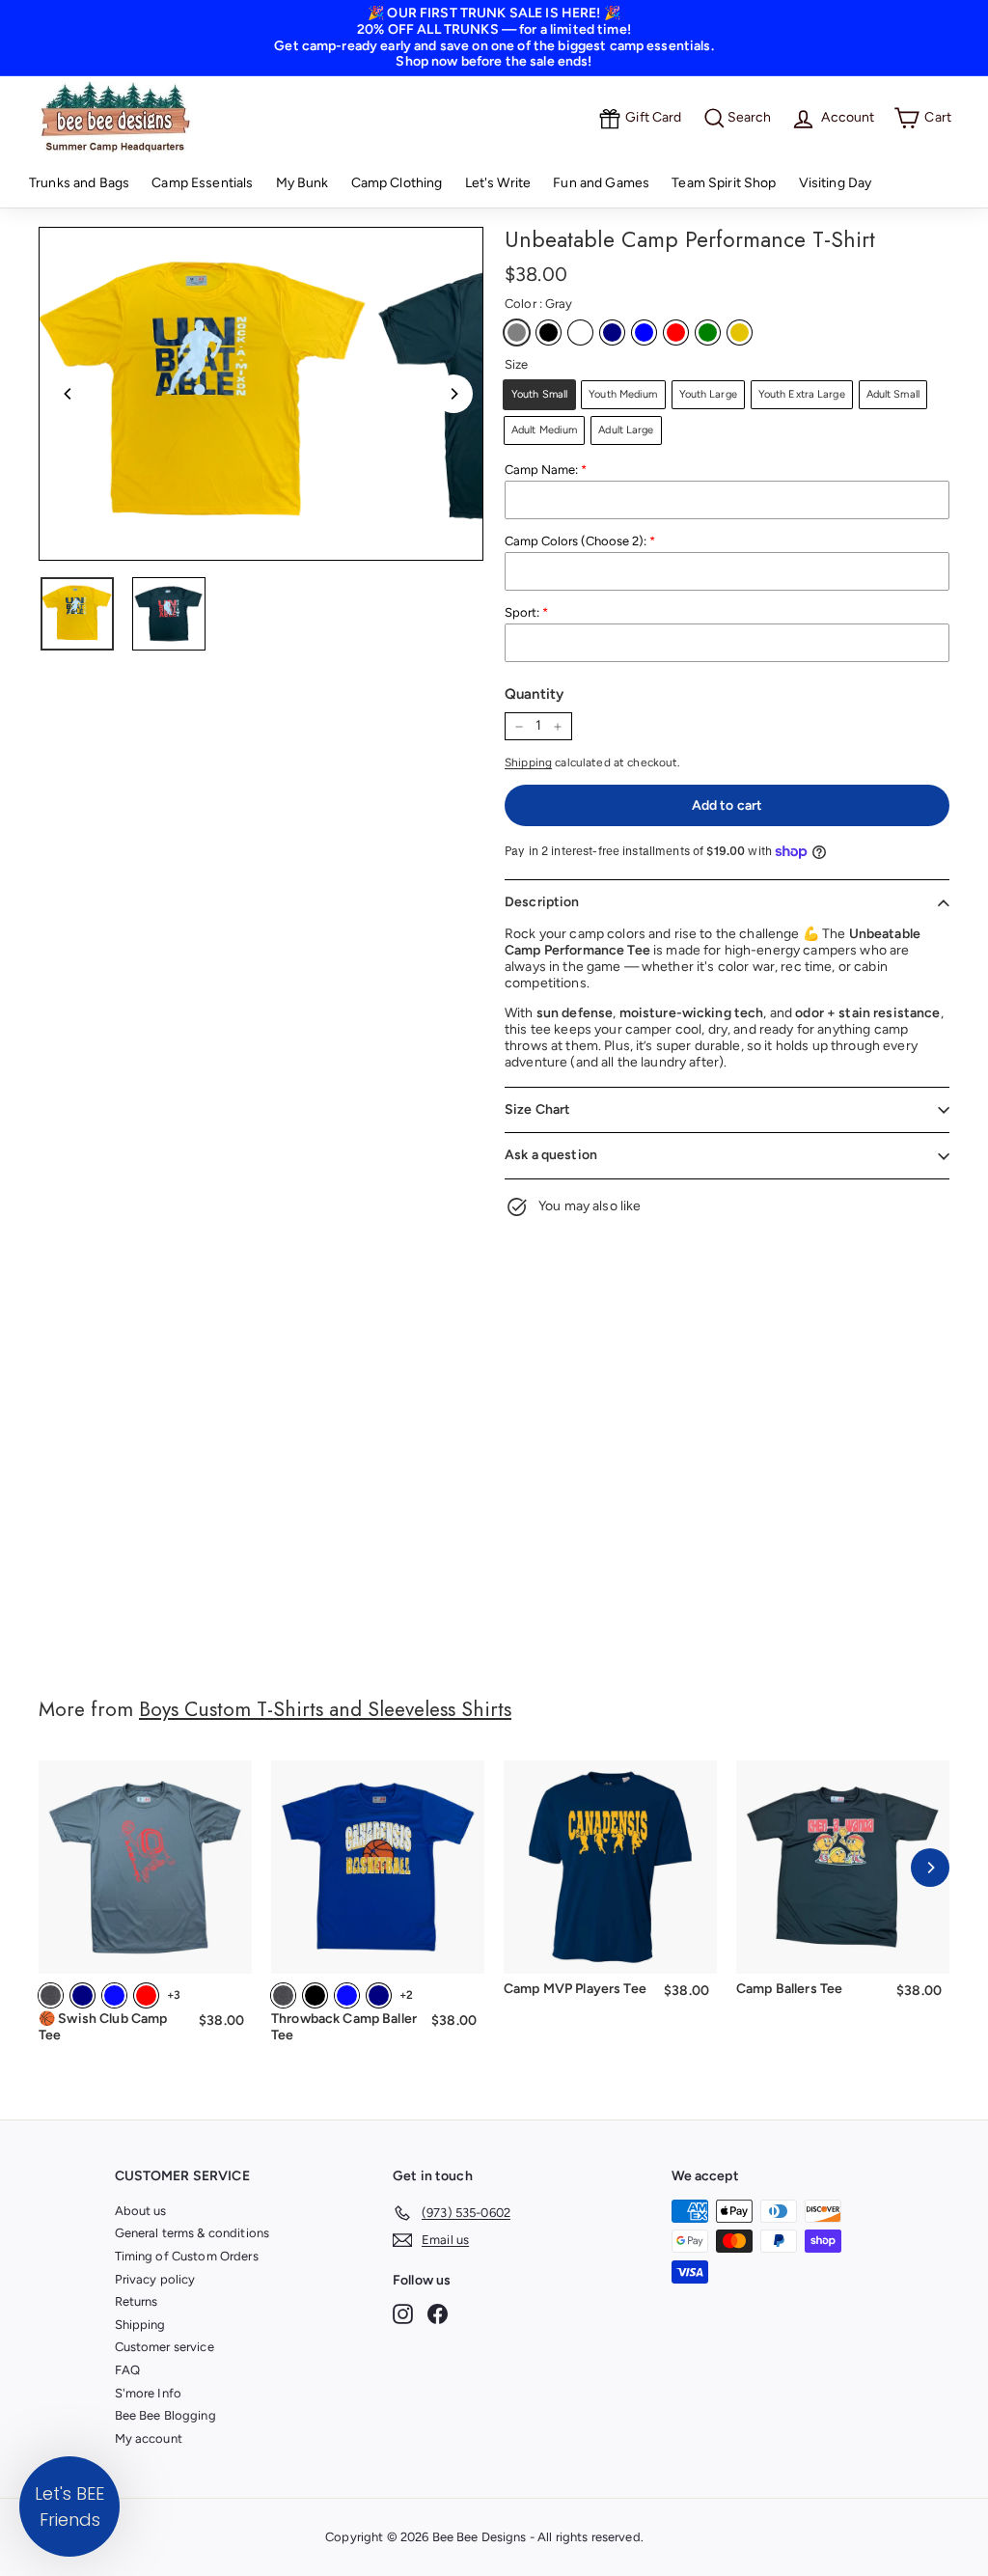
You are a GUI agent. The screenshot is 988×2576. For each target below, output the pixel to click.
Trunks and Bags (79, 183)
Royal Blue (644, 332)
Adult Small (893, 394)
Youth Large (708, 394)
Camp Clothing (397, 183)
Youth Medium (623, 394)
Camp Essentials (202, 183)
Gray (517, 332)
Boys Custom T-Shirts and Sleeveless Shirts (325, 1709)
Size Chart (537, 1109)
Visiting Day (836, 183)
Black (549, 332)
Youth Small (539, 394)
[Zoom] (206, 394)
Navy (612, 332)
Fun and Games (601, 183)
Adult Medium (544, 430)
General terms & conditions (192, 2233)
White (580, 332)
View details (145, 1946)
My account (149, 2438)
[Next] (453, 394)
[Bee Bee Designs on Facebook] (438, 2314)
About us (141, 2211)
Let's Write (498, 183)
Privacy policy (155, 2279)
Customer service (165, 2347)
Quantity (534, 694)
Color (538, 304)
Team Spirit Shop (724, 183)
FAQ (127, 2370)
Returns (137, 2301)
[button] (69, 2507)
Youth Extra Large (802, 394)
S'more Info (149, 2393)
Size (517, 364)
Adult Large (626, 430)
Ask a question (551, 1155)
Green (708, 332)
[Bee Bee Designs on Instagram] (403, 2314)
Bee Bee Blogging (165, 2415)
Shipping (528, 762)
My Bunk (302, 183)
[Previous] (69, 394)
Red (676, 332)
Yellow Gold (740, 332)
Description (542, 902)
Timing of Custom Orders (187, 2256)
